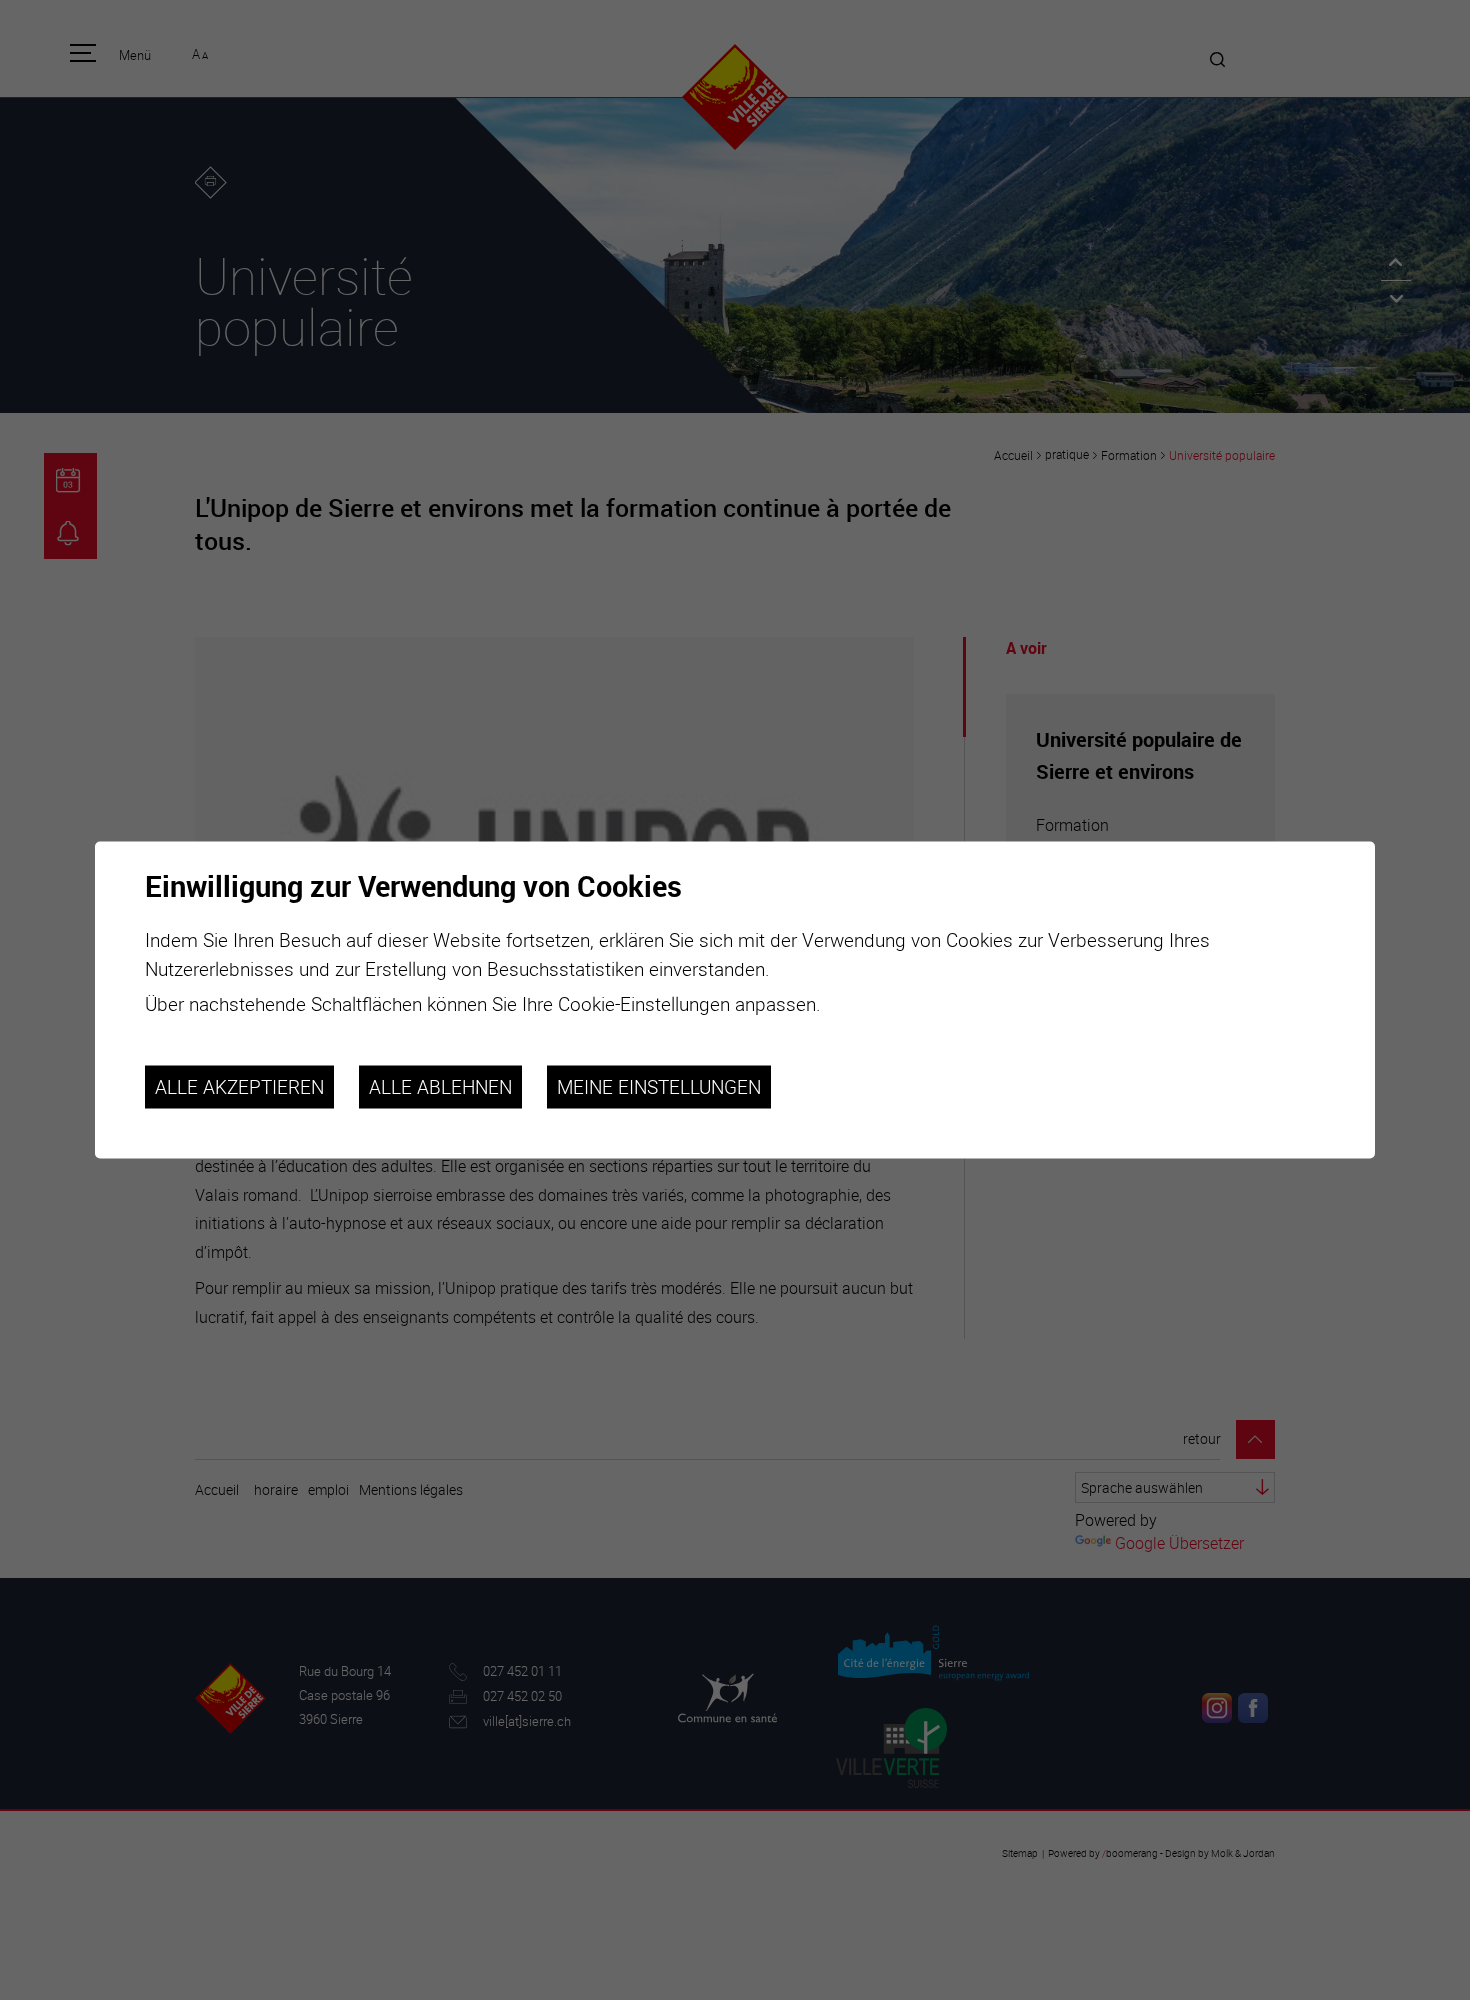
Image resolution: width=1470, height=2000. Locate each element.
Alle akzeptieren (239, 1087)
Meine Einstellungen (659, 1087)
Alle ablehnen (440, 1087)
